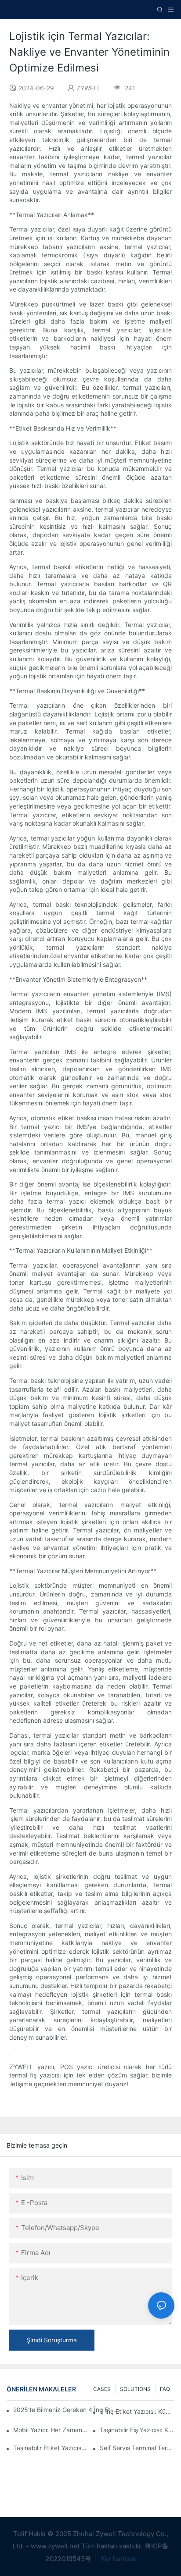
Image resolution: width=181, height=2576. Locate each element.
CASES (102, 2389)
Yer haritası (117, 2559)
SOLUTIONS (135, 2389)
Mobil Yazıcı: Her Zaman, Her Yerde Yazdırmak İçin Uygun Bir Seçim (51, 2430)
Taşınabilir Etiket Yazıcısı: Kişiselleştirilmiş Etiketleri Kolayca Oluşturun (51, 2448)
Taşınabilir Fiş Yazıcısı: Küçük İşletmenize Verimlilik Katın (137, 2430)
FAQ (165, 2389)
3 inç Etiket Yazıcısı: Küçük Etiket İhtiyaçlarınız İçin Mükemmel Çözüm (137, 2411)
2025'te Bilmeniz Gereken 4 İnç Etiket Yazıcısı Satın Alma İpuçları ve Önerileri (67, 2410)
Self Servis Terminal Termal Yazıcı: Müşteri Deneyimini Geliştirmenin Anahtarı (137, 2448)
